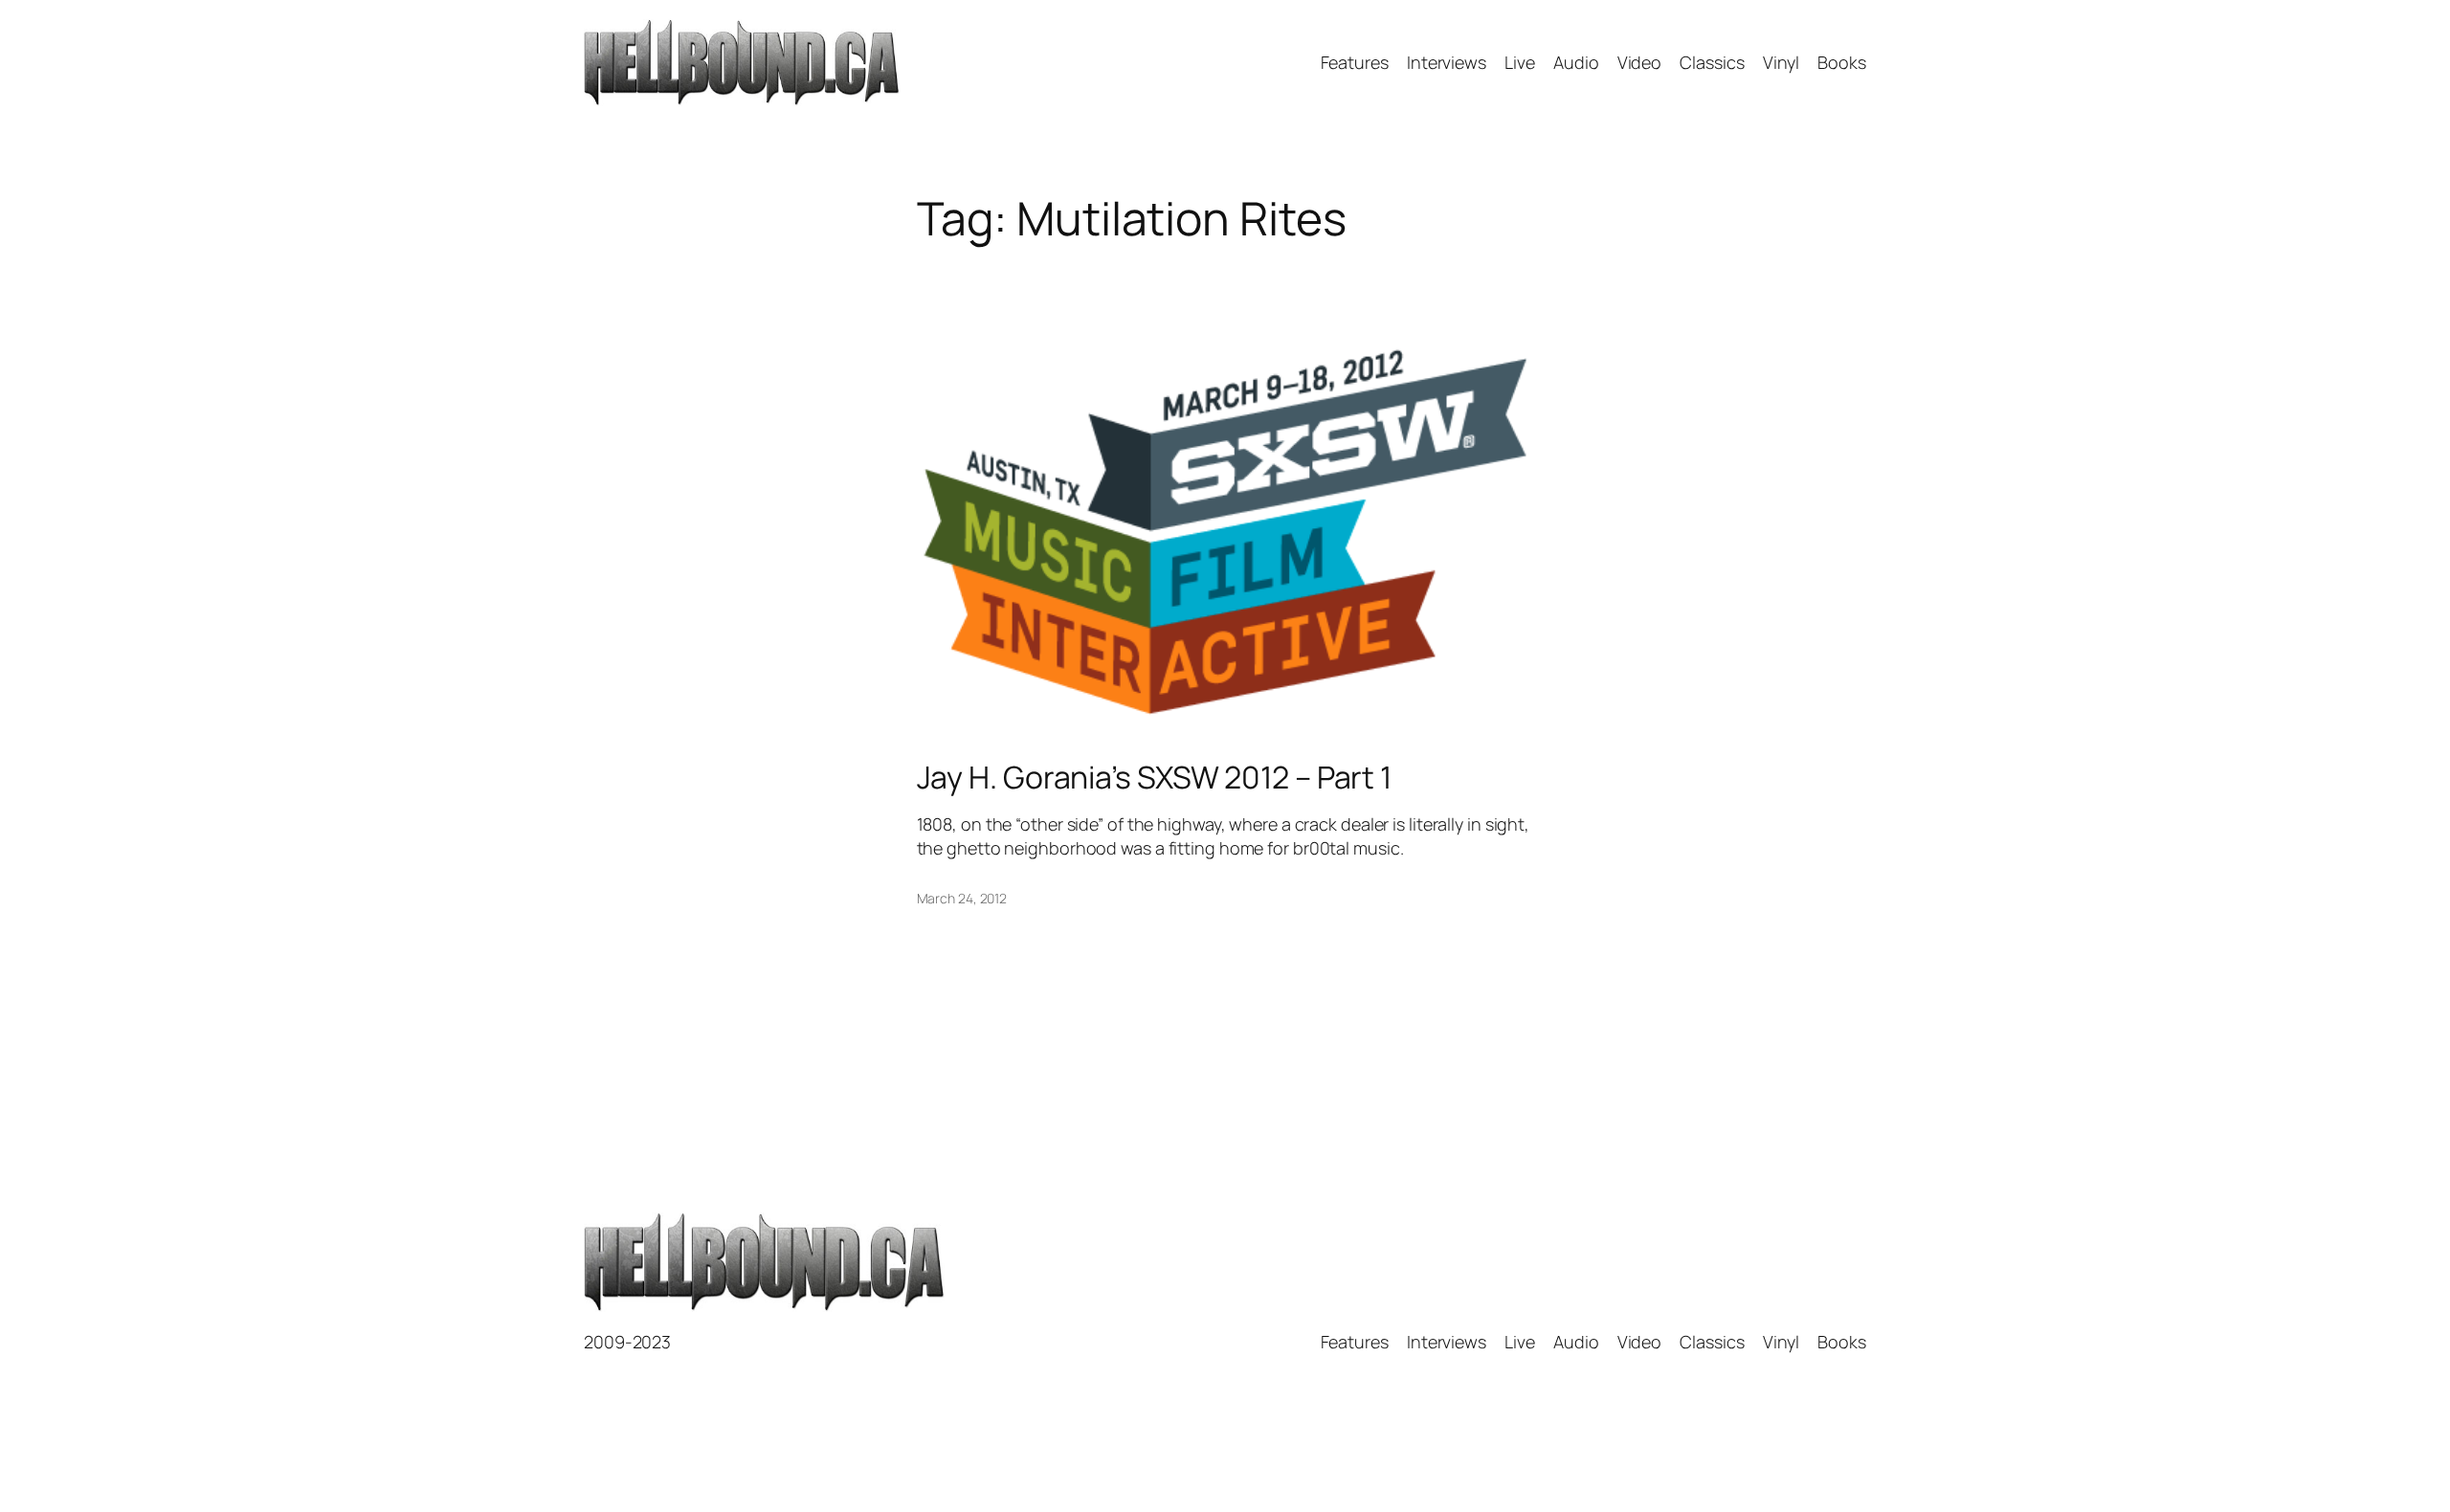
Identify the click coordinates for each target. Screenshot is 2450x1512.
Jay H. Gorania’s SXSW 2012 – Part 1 (1155, 777)
